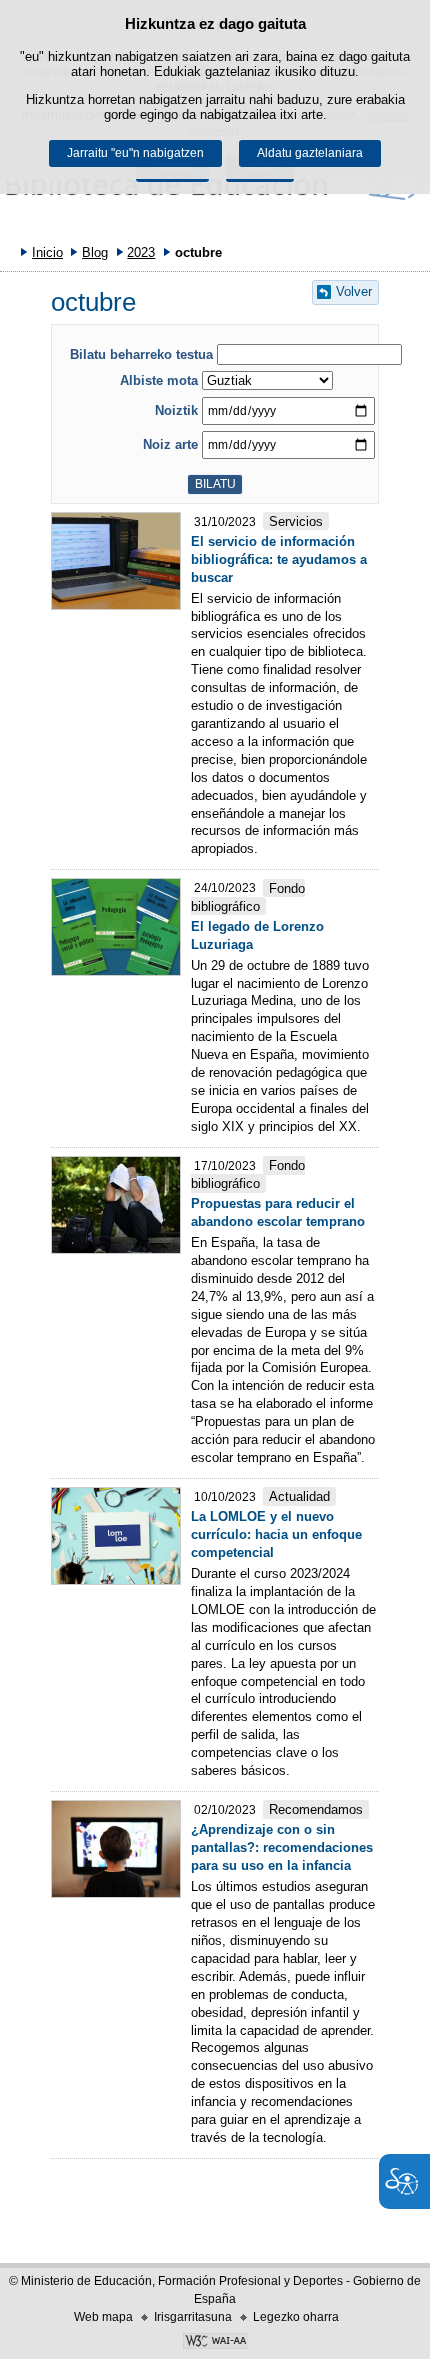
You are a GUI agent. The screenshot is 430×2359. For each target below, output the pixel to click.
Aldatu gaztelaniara (310, 153)
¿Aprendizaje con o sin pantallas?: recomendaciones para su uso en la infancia (282, 1847)
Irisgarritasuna (193, 2317)
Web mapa (103, 2317)
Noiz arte (170, 444)
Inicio (47, 252)
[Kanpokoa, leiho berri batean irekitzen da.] (215, 2343)
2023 (141, 252)
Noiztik (176, 410)
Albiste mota (159, 380)
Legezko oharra (296, 2317)
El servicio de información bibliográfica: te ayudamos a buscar (279, 559)
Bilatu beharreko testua (141, 354)
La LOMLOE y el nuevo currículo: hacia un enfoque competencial (276, 1534)
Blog (95, 252)
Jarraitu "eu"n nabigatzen (135, 153)
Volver (354, 291)
